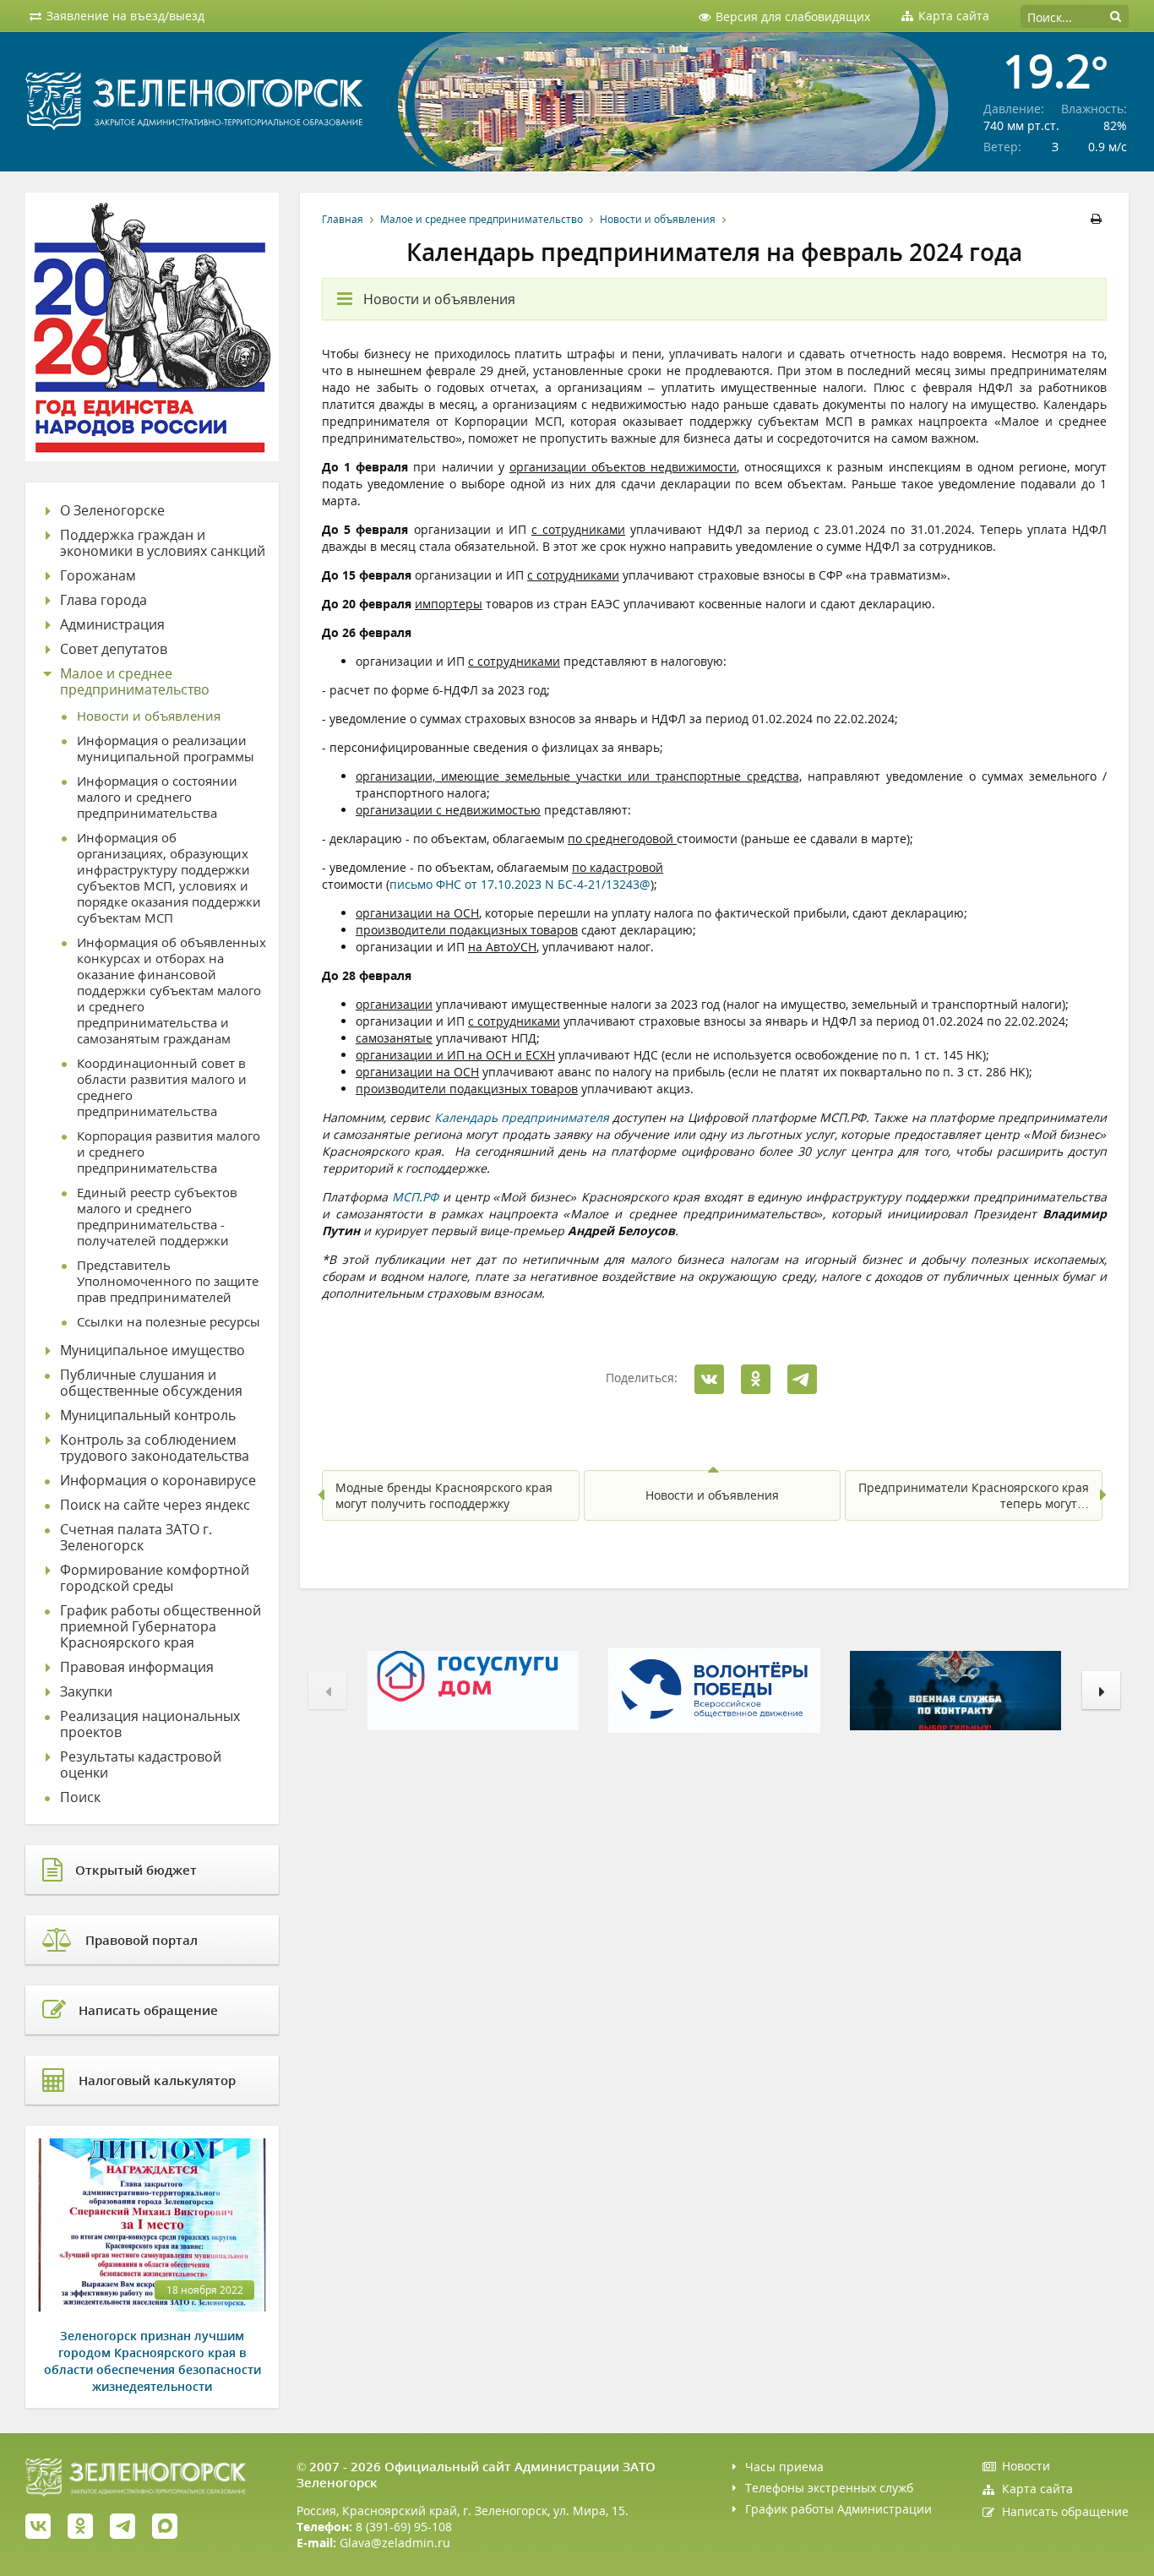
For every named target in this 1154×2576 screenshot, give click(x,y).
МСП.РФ (415, 1197)
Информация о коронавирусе (158, 1481)
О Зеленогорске (112, 511)
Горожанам (98, 576)
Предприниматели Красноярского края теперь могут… (974, 1495)
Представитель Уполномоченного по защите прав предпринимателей (168, 1281)
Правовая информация (137, 1667)
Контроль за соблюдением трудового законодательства (155, 1448)
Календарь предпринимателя (522, 1117)
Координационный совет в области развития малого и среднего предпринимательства (162, 1087)
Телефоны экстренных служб (829, 2488)
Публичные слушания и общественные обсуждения (151, 1383)
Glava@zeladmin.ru (395, 2543)
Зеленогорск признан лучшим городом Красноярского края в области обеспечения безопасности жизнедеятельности (152, 2361)
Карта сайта (1037, 2489)
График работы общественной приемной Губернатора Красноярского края (161, 1627)
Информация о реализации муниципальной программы (166, 749)
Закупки (86, 1692)
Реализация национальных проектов (150, 1724)
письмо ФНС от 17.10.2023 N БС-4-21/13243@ (520, 884)
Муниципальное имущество (152, 1351)
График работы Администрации (838, 2509)
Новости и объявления (658, 219)
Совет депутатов (114, 649)
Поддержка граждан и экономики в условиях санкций (163, 543)
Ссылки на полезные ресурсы (169, 1322)
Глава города (103, 600)
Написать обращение (1065, 2511)
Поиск (80, 1797)
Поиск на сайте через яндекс (155, 1505)
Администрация (112, 625)
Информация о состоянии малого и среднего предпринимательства (157, 797)
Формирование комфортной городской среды (155, 1578)
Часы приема (784, 2467)
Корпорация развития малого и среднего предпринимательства (169, 1152)
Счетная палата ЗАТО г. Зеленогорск (136, 1538)
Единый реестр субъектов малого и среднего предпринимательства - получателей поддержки (157, 1217)
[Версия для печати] (1099, 219)
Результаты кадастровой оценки (141, 1765)
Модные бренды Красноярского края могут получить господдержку (444, 1495)
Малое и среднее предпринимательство (482, 219)
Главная (343, 219)
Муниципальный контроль (148, 1416)
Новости (1026, 2466)
